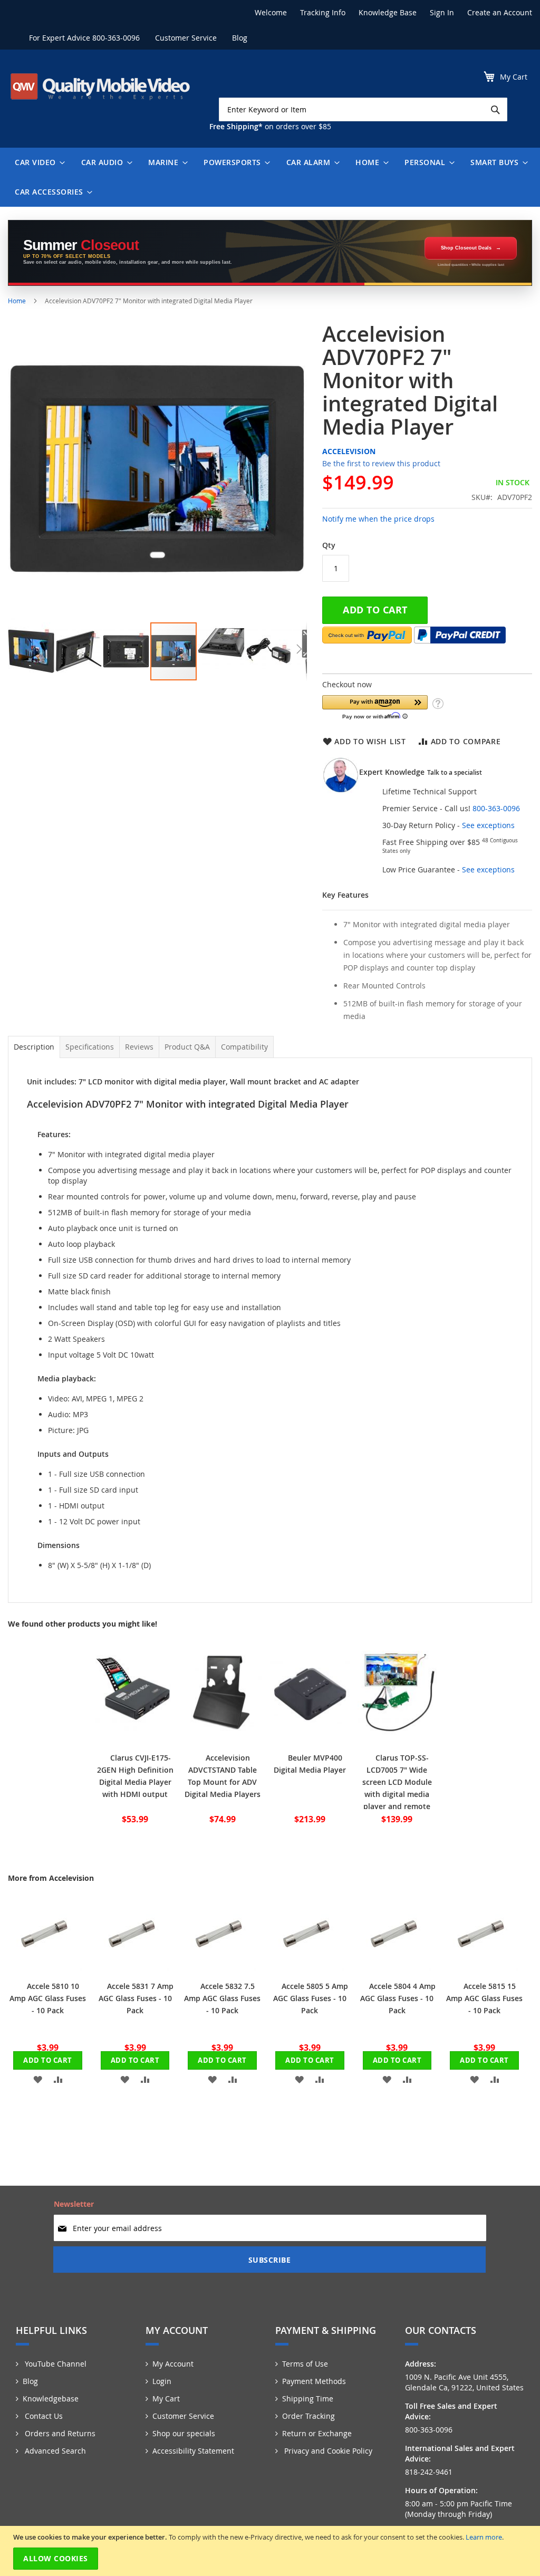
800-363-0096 (116, 38)
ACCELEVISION (349, 451)
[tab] (34, 1047)
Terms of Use (305, 2364)
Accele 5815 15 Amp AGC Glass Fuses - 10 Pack (484, 1998)
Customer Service (186, 38)
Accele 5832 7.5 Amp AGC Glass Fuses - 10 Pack (222, 1998)
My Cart (166, 2399)
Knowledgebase (51, 2399)
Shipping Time (308, 2399)
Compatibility (244, 1047)
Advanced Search (54, 2451)
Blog (240, 38)
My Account (173, 2364)
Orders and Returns (59, 2433)
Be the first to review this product (381, 463)
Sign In (442, 12)
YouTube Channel (55, 2364)
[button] (32, 651)
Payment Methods (314, 2381)
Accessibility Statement (193, 2451)
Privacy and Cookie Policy (327, 2451)
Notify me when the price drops (378, 519)
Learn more (484, 2537)
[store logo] (100, 86)
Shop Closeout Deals (466, 248)
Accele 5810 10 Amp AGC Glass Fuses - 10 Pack (48, 1998)
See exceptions (488, 825)
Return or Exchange (317, 2433)
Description (34, 1047)
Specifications (90, 1047)
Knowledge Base (388, 12)
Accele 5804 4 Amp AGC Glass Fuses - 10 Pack (398, 1998)
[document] (271, 2551)
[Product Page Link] (135, 1739)
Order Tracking (308, 2416)
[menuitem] (37, 162)
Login (162, 2381)
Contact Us (43, 2416)
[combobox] (363, 109)
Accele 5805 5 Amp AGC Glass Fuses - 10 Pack (311, 1998)
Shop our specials (184, 2433)
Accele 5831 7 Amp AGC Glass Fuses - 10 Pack (136, 1998)
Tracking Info (323, 12)
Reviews (139, 1047)
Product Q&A (187, 1047)
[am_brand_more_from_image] (45, 1968)
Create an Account (500, 12)
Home (17, 301)
